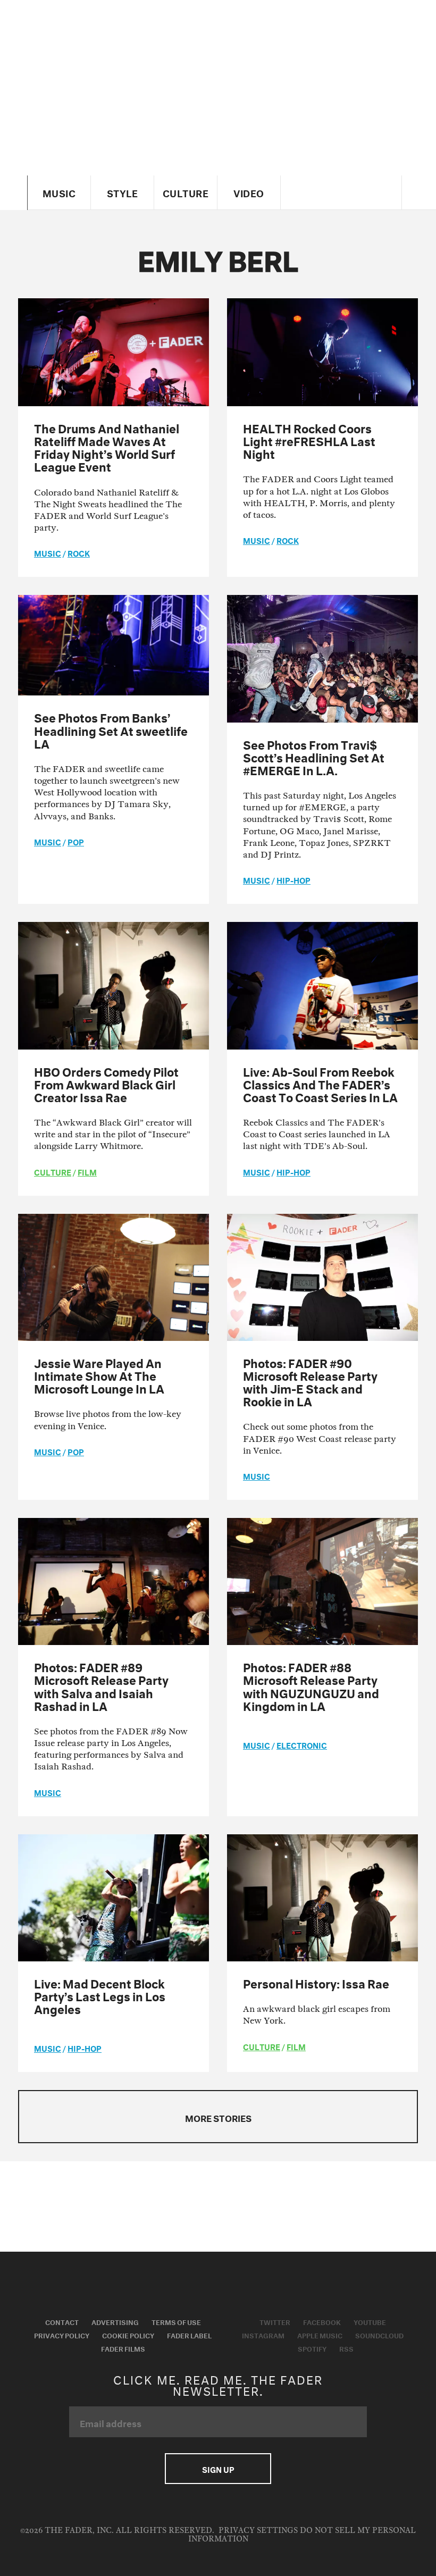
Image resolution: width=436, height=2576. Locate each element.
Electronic (302, 1744)
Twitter (275, 2321)
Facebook (322, 2321)
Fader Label (189, 2335)
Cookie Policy (128, 2335)
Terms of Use (176, 2321)
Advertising (115, 2321)
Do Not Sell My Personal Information (302, 2535)
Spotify (312, 2348)
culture (53, 1171)
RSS (346, 2348)
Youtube (370, 2321)
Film (87, 1171)
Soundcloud (379, 2335)
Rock (79, 552)
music (48, 552)
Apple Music (320, 2335)
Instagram (263, 2335)
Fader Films (123, 2348)
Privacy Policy (62, 2335)
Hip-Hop (294, 879)
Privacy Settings (258, 2531)
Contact (62, 2321)
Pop (76, 841)
